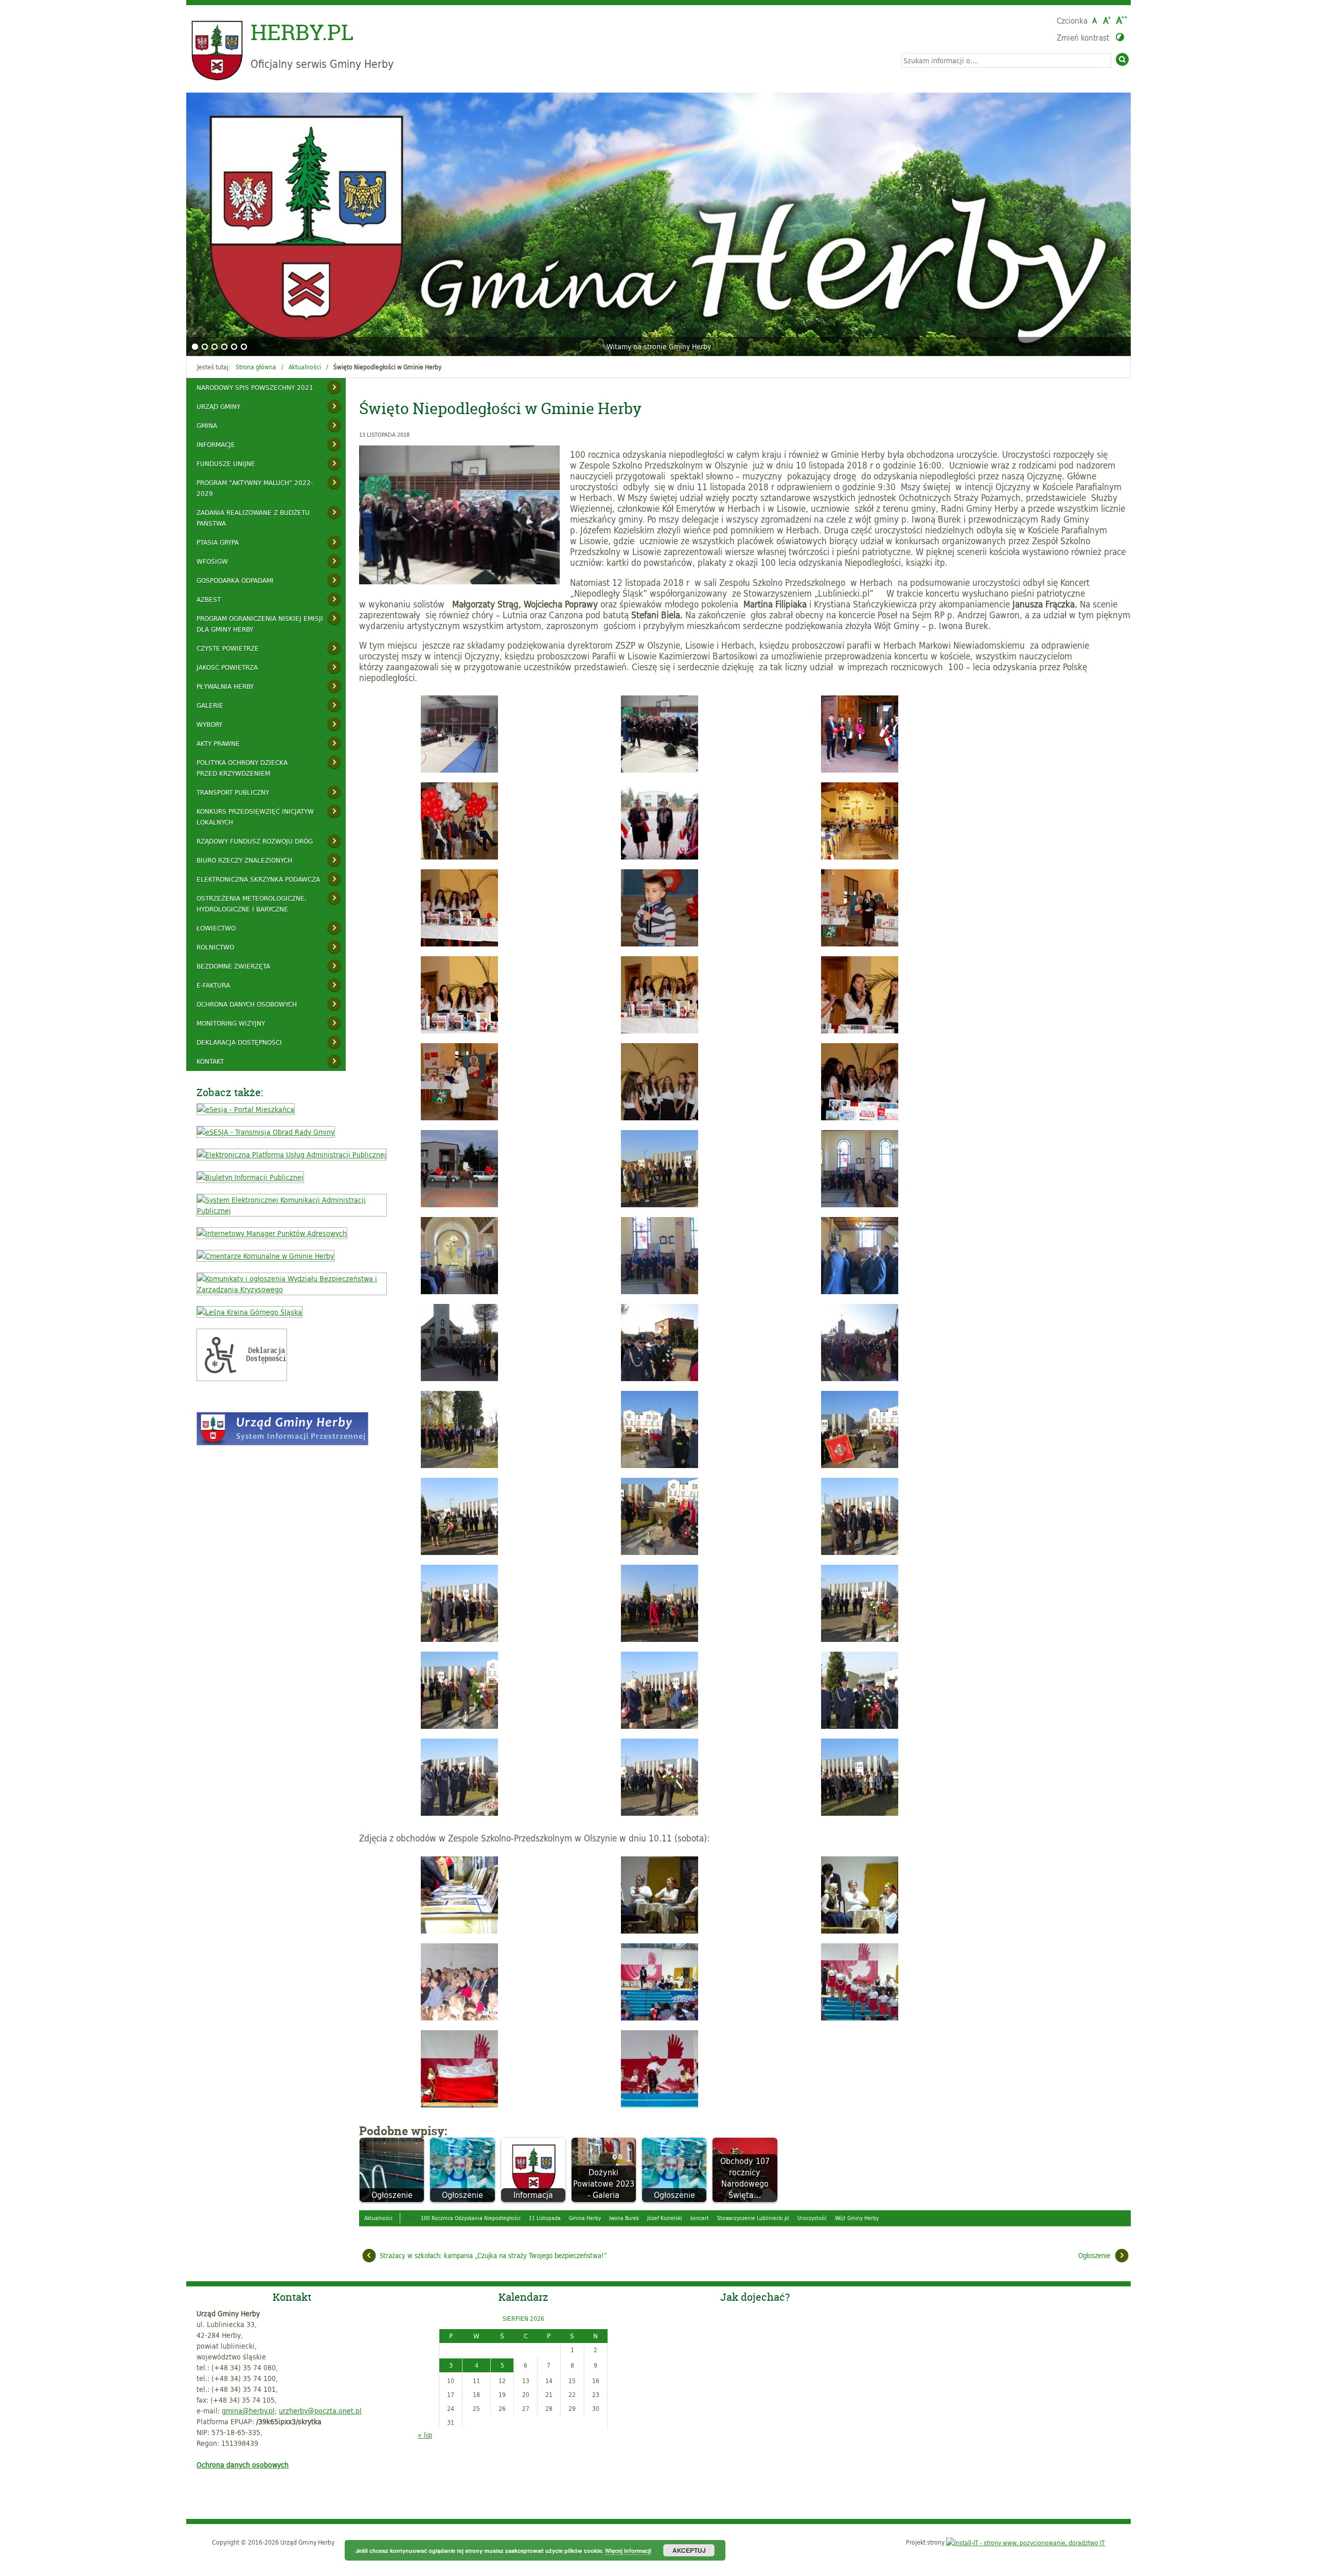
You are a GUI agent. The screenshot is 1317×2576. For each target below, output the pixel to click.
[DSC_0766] (459, 1204)
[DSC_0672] (459, 944)
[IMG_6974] (660, 1291)
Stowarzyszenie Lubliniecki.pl (753, 2218)
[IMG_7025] (860, 1552)
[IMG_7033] (660, 1813)
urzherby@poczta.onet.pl (320, 2411)
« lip (425, 2435)
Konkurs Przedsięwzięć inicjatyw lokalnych (255, 817)
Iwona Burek (624, 2218)
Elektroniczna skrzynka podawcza (258, 879)
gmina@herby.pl (248, 2411)
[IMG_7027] (660, 1639)
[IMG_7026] (459, 1639)
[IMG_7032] (459, 1813)
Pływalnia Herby (225, 686)
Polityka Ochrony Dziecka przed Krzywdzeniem (242, 768)
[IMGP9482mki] (459, 2018)
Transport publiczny (233, 792)
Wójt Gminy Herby (857, 2218)
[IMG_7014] (860, 1378)
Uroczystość (812, 2218)
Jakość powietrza (227, 667)
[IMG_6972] (459, 1291)
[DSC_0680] (860, 1031)
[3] (215, 347)
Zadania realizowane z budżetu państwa (253, 518)
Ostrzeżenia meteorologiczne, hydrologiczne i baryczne (252, 904)
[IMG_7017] (860, 1465)
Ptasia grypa (218, 542)
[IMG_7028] (459, 1726)
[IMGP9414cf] (660, 1931)
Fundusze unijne (226, 463)
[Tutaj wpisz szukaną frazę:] (1006, 60)
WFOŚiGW (212, 561)
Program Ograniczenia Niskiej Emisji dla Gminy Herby (260, 624)
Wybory (209, 724)
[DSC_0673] (660, 944)
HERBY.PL (302, 32)
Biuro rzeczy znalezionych (244, 860)
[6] (244, 347)
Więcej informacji (628, 2551)
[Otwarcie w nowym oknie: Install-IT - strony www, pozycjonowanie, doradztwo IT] (1026, 2542)
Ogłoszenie (1094, 2256)
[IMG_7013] (660, 1378)
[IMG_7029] (860, 1726)
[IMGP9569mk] (459, 2105)
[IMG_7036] (860, 1639)
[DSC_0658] (459, 857)
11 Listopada (545, 2218)
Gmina (207, 425)
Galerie (210, 705)
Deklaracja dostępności (239, 1042)
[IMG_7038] (660, 1726)
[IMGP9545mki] (860, 2018)
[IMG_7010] (459, 1378)
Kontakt (210, 1061)
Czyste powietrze (228, 648)
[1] (195, 347)
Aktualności (305, 367)
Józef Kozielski (665, 2218)
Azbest (209, 599)
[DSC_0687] (660, 1117)
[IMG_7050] (459, 1465)
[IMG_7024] (660, 1552)
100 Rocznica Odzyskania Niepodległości (471, 2218)
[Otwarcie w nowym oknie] (246, 1109)
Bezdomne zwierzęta (233, 966)
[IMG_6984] (860, 1291)
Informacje (216, 444)
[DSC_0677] (660, 1031)
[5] (234, 347)
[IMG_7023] (459, 1552)
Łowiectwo (216, 928)
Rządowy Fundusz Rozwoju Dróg (255, 841)
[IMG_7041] (660, 1204)
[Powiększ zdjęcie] (462, 515)
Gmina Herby (585, 2218)
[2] (205, 347)
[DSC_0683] (459, 1117)
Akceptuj (689, 2550)
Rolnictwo (215, 947)
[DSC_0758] (860, 1117)
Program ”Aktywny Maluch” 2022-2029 (255, 488)
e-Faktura (213, 985)
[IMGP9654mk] (660, 2105)
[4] (224, 347)
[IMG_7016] (660, 1465)
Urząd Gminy (218, 406)
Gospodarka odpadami (235, 580)
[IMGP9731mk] (459, 1931)
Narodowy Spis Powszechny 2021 (255, 387)
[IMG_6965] (860, 1204)
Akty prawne (218, 743)
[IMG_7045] (860, 1813)
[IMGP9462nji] (860, 1931)
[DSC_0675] (860, 944)
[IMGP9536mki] (660, 2018)
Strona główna (256, 367)
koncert (700, 2218)
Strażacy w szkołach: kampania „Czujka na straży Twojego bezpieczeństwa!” (493, 2256)
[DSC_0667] (660, 857)
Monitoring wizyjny (231, 1023)
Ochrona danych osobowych (247, 1004)
